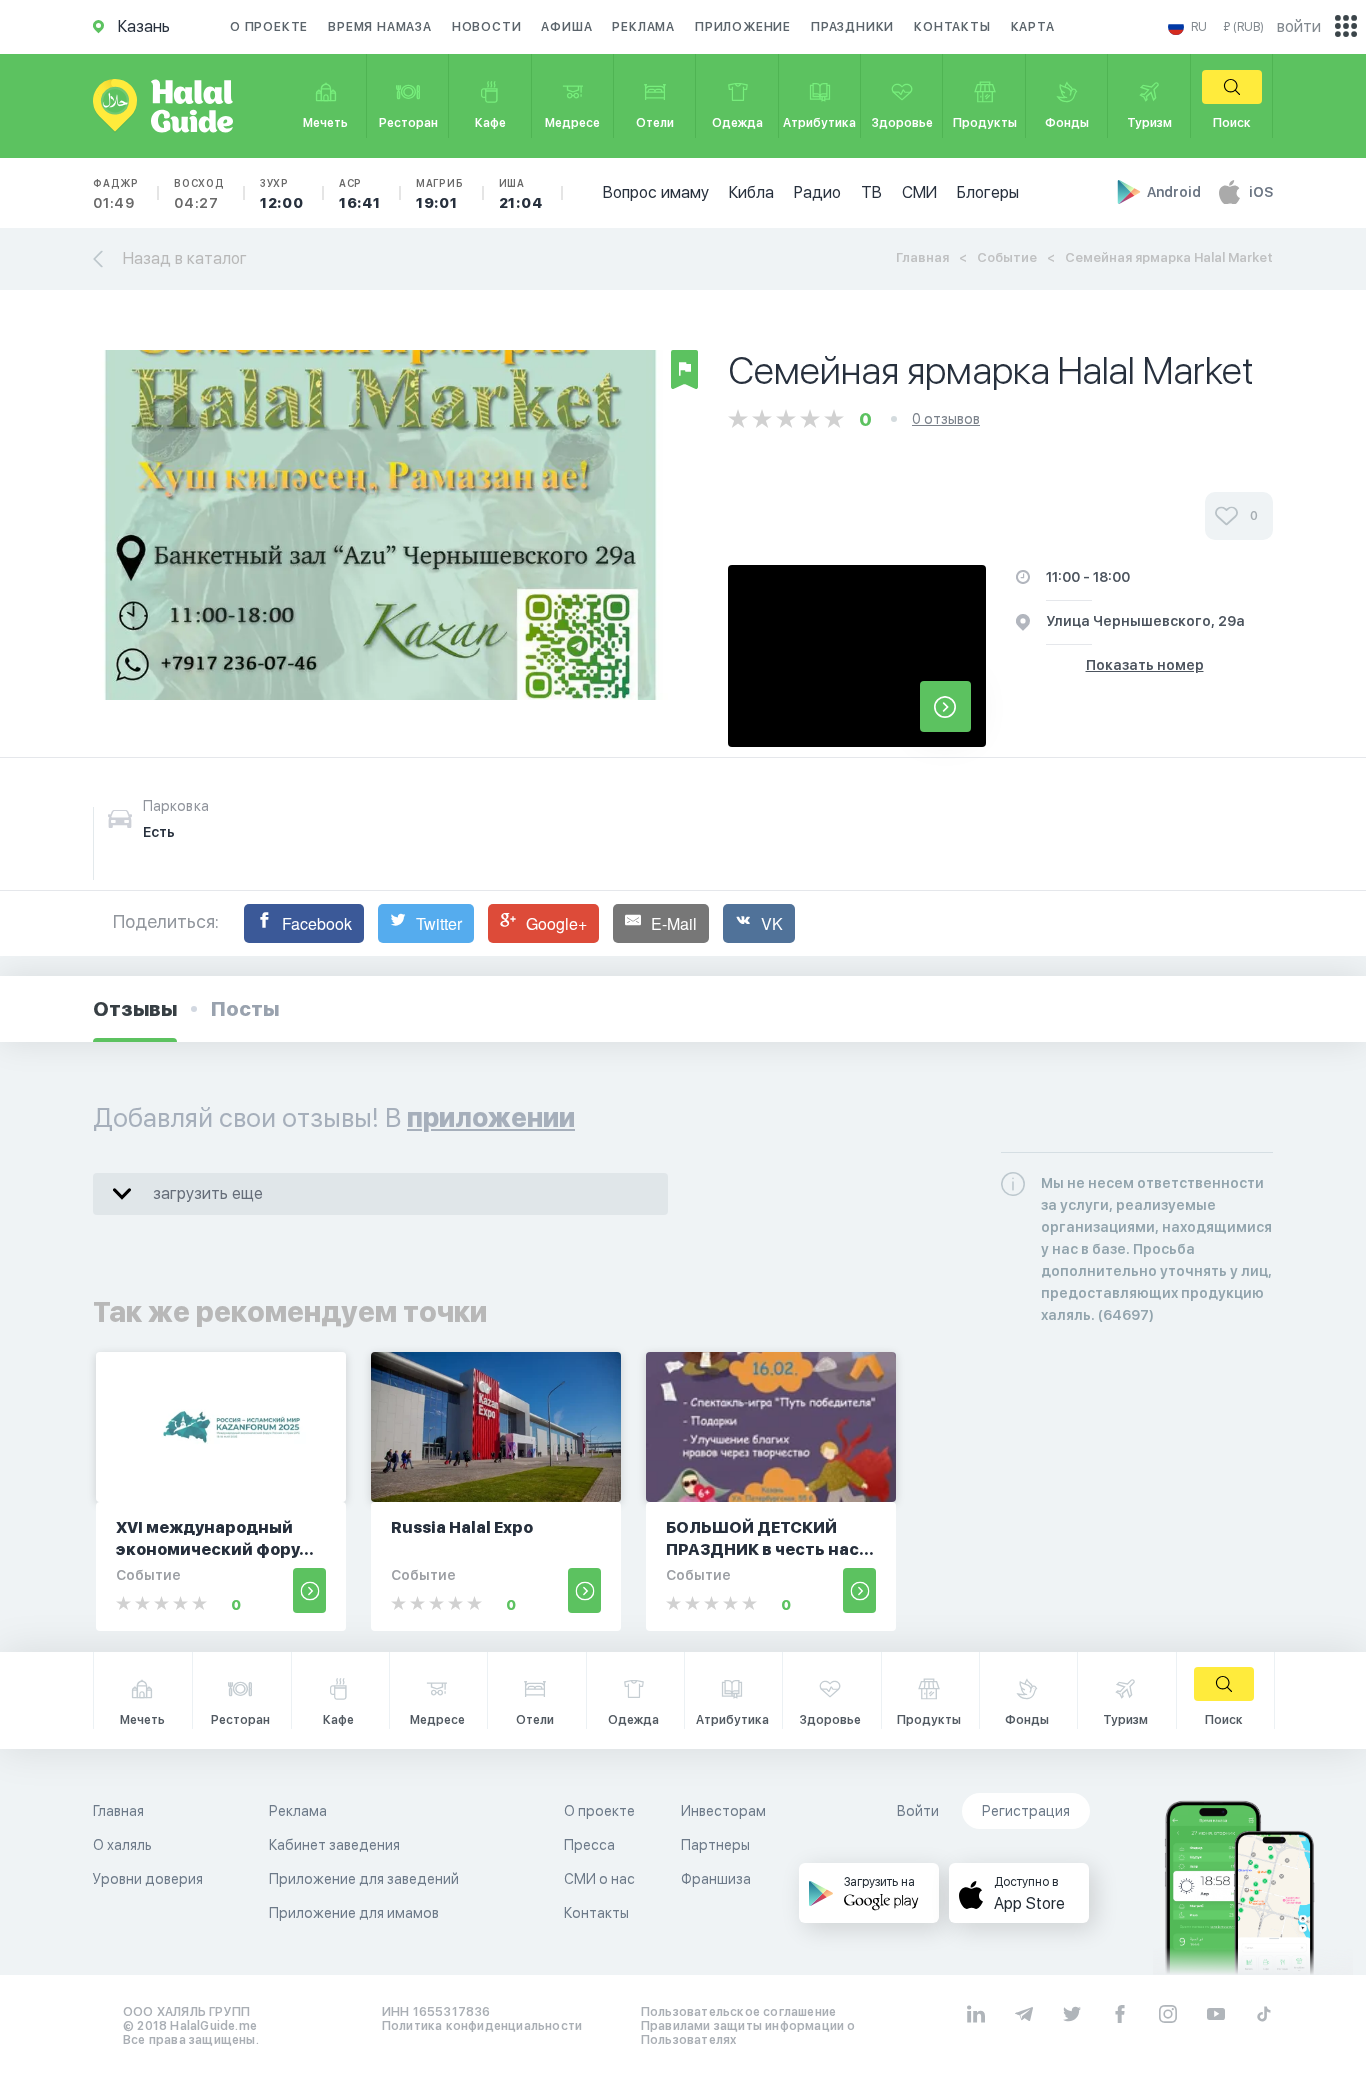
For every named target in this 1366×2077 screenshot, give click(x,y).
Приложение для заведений (364, 1879)
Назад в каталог (185, 258)
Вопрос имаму (656, 192)
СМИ (919, 192)
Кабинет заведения (334, 1845)
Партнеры (715, 1845)
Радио (817, 192)
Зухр (282, 194)
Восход (199, 194)
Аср (360, 194)
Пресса (589, 1845)
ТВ (871, 192)
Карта (1033, 27)
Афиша (566, 27)
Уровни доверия (148, 1879)
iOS (1261, 192)
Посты (245, 1009)
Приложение (743, 27)
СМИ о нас (599, 1879)
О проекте (269, 27)
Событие (1007, 257)
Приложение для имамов (354, 1913)
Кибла (751, 192)
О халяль (122, 1845)
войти (1299, 26)
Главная (922, 257)
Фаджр (116, 194)
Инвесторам (723, 1811)
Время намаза (380, 27)
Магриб (440, 194)
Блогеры (988, 192)
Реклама (643, 27)
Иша (521, 194)
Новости (487, 27)
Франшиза (716, 1879)
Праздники (852, 27)
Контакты (952, 27)
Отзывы (135, 1009)
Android (1175, 192)
